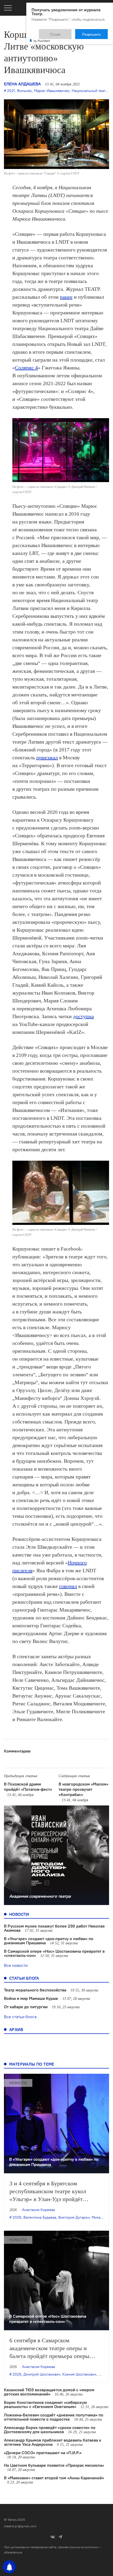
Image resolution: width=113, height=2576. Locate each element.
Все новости (16, 1965)
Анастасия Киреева (38, 2210)
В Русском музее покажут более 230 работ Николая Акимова (54, 1928)
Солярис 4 (26, 368)
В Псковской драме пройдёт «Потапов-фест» (28, 1787)
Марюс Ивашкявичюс (52, 91)
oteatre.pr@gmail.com (20, 2526)
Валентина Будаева (40, 2217)
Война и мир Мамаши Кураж (31, 1998)
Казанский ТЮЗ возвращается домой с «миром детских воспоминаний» (49, 2392)
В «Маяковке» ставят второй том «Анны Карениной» (54, 2478)
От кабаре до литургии (26, 2007)
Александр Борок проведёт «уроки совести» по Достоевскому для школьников (50, 2430)
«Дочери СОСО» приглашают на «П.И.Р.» (43, 2453)
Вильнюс (25, 91)
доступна (83, 1016)
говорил (68, 1586)
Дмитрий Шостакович (42, 2374)
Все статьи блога (20, 2017)
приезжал (47, 757)
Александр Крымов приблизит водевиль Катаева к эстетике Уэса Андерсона (53, 2442)
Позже (68, 32)
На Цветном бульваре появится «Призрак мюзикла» (54, 2465)
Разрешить (95, 32)
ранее (66, 297)
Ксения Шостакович (79, 2374)
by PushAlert (42, 37)
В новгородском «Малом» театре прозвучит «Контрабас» (83, 1789)
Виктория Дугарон (74, 2217)
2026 (17, 2217)
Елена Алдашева (22, 84)
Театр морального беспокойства (35, 1990)
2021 (11, 91)
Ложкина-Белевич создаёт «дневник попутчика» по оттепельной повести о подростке (54, 2417)
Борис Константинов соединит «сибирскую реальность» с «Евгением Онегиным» (45, 2404)
